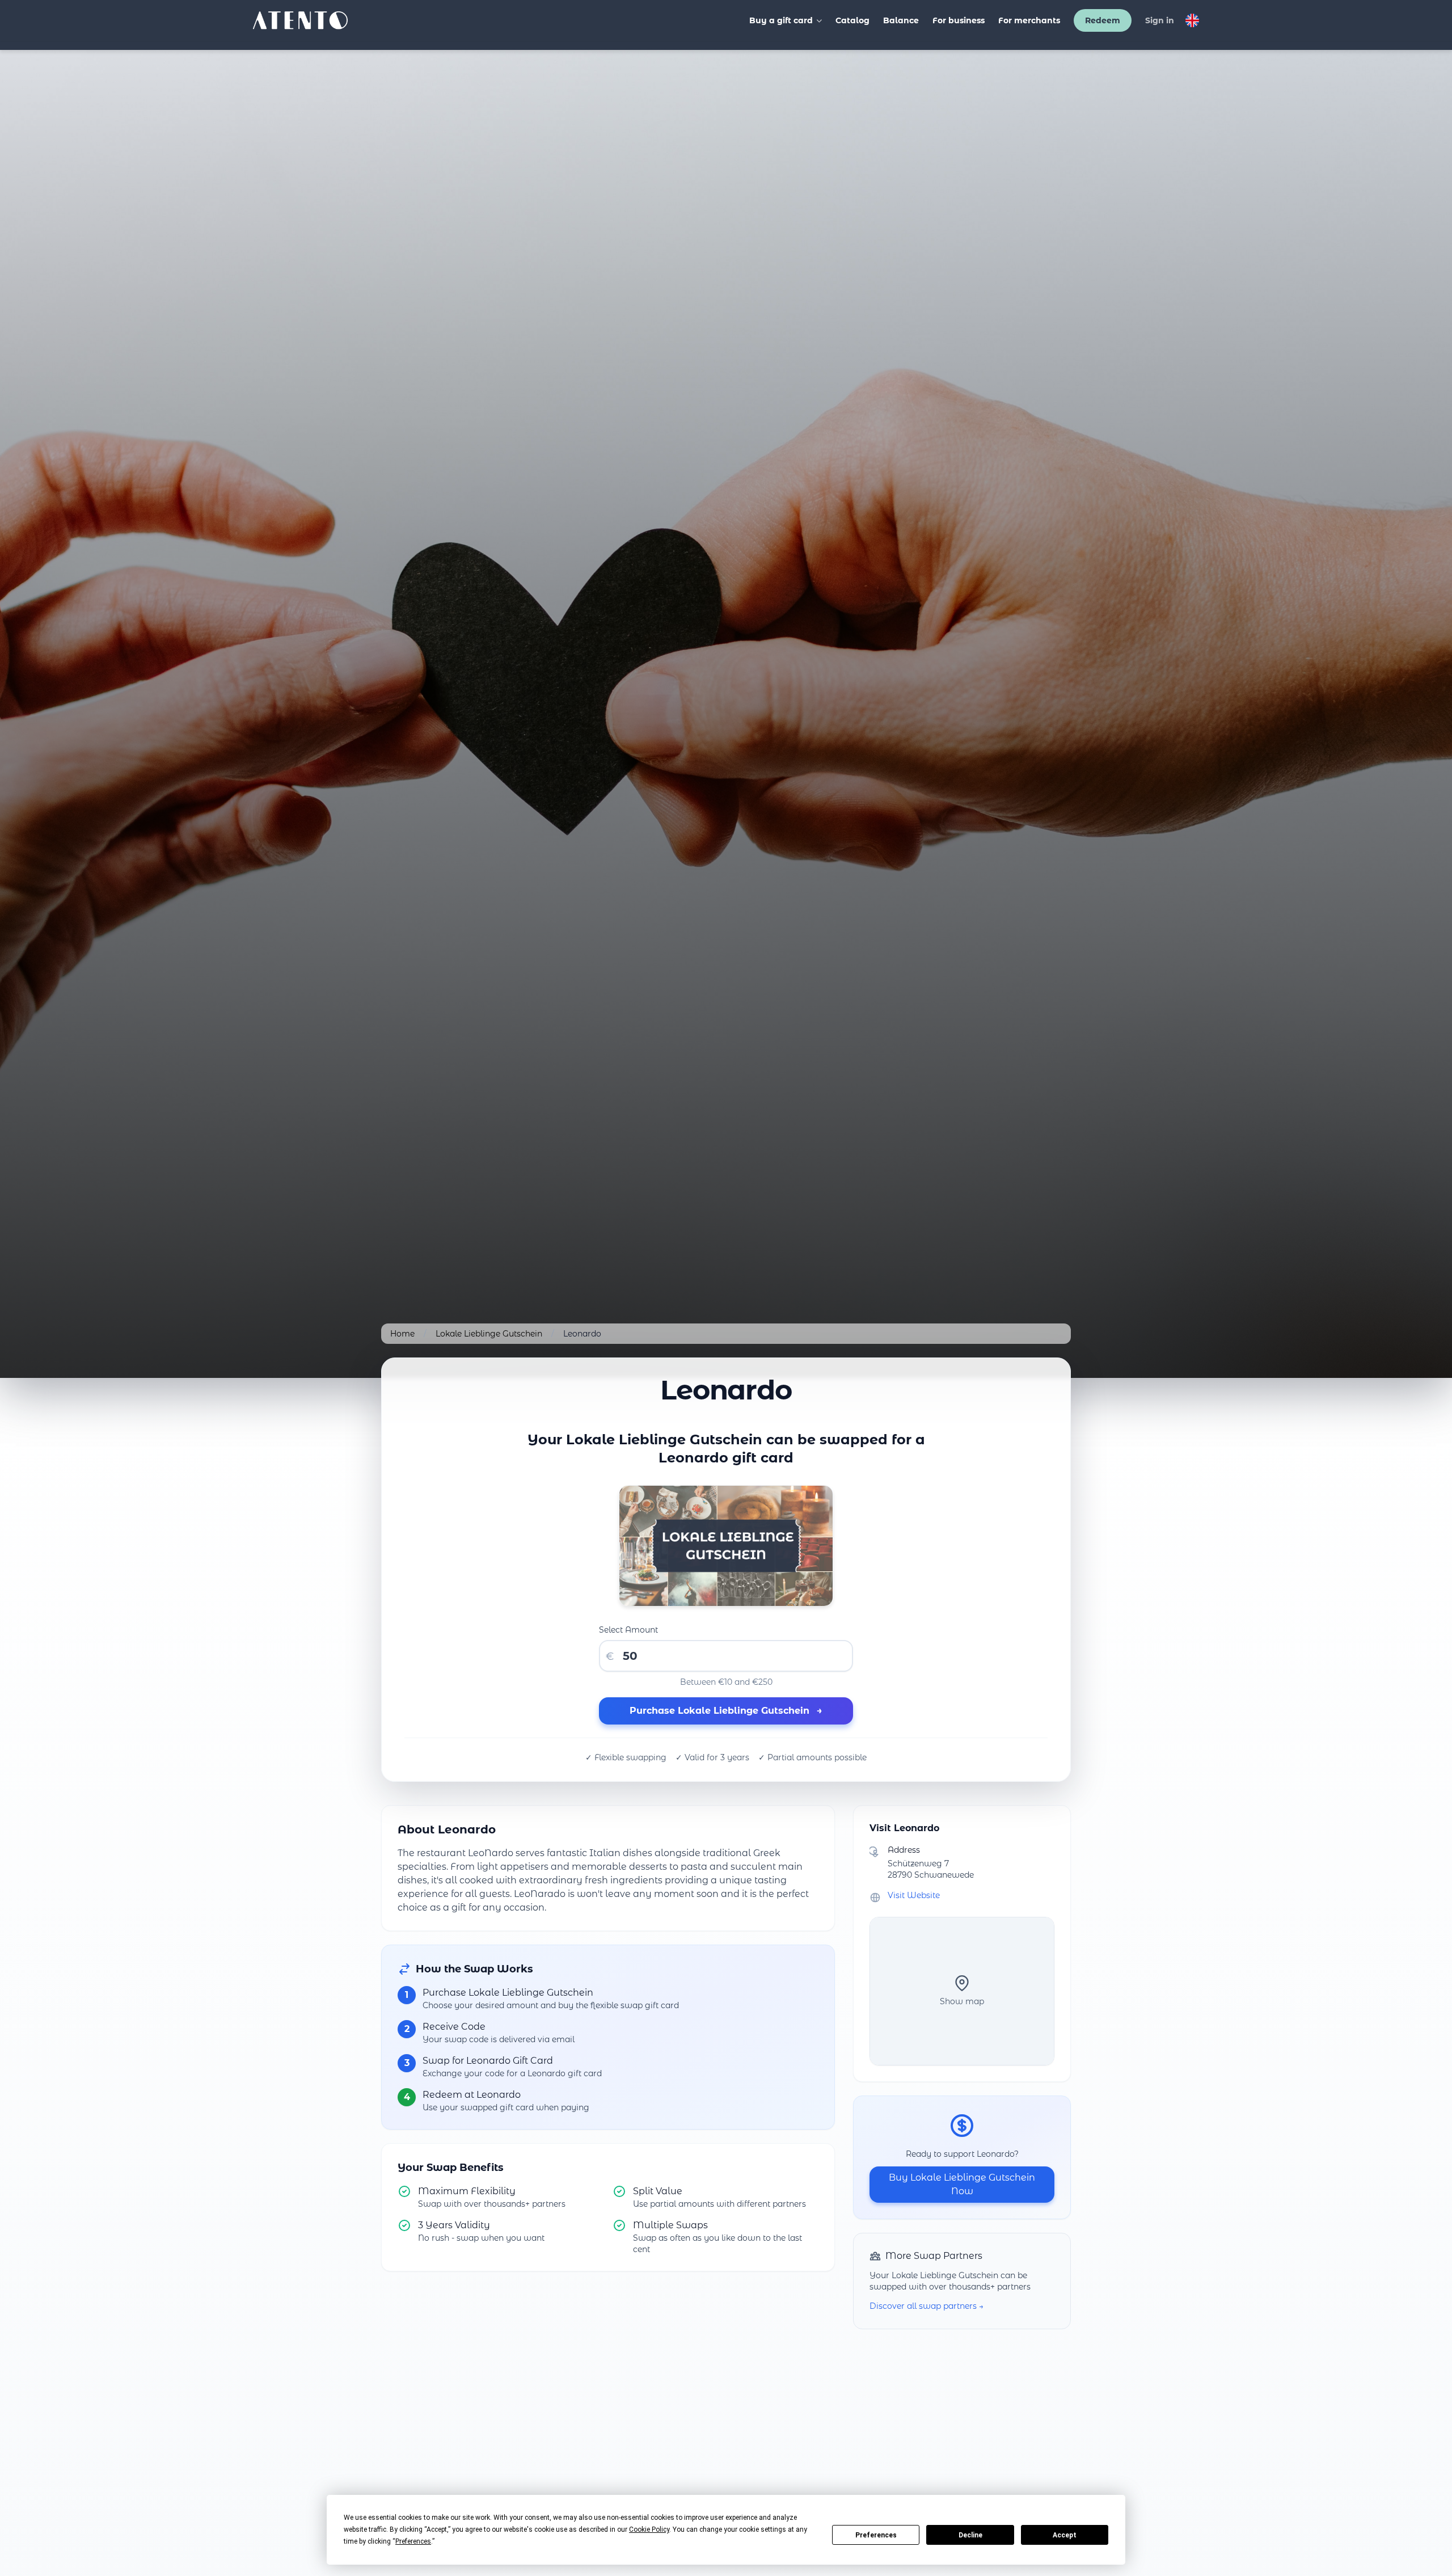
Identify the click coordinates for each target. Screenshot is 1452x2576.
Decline (970, 2535)
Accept (1065, 2535)
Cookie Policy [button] (649, 2529)
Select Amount (628, 1630)
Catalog (852, 20)
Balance (901, 20)
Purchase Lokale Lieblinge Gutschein (726, 1711)
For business (959, 20)
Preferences (876, 2535)
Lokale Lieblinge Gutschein (489, 1334)
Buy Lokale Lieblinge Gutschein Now (962, 2184)
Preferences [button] (413, 2541)
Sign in (1160, 20)
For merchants (1029, 20)
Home (402, 1334)
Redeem (1103, 20)
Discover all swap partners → (927, 2306)
